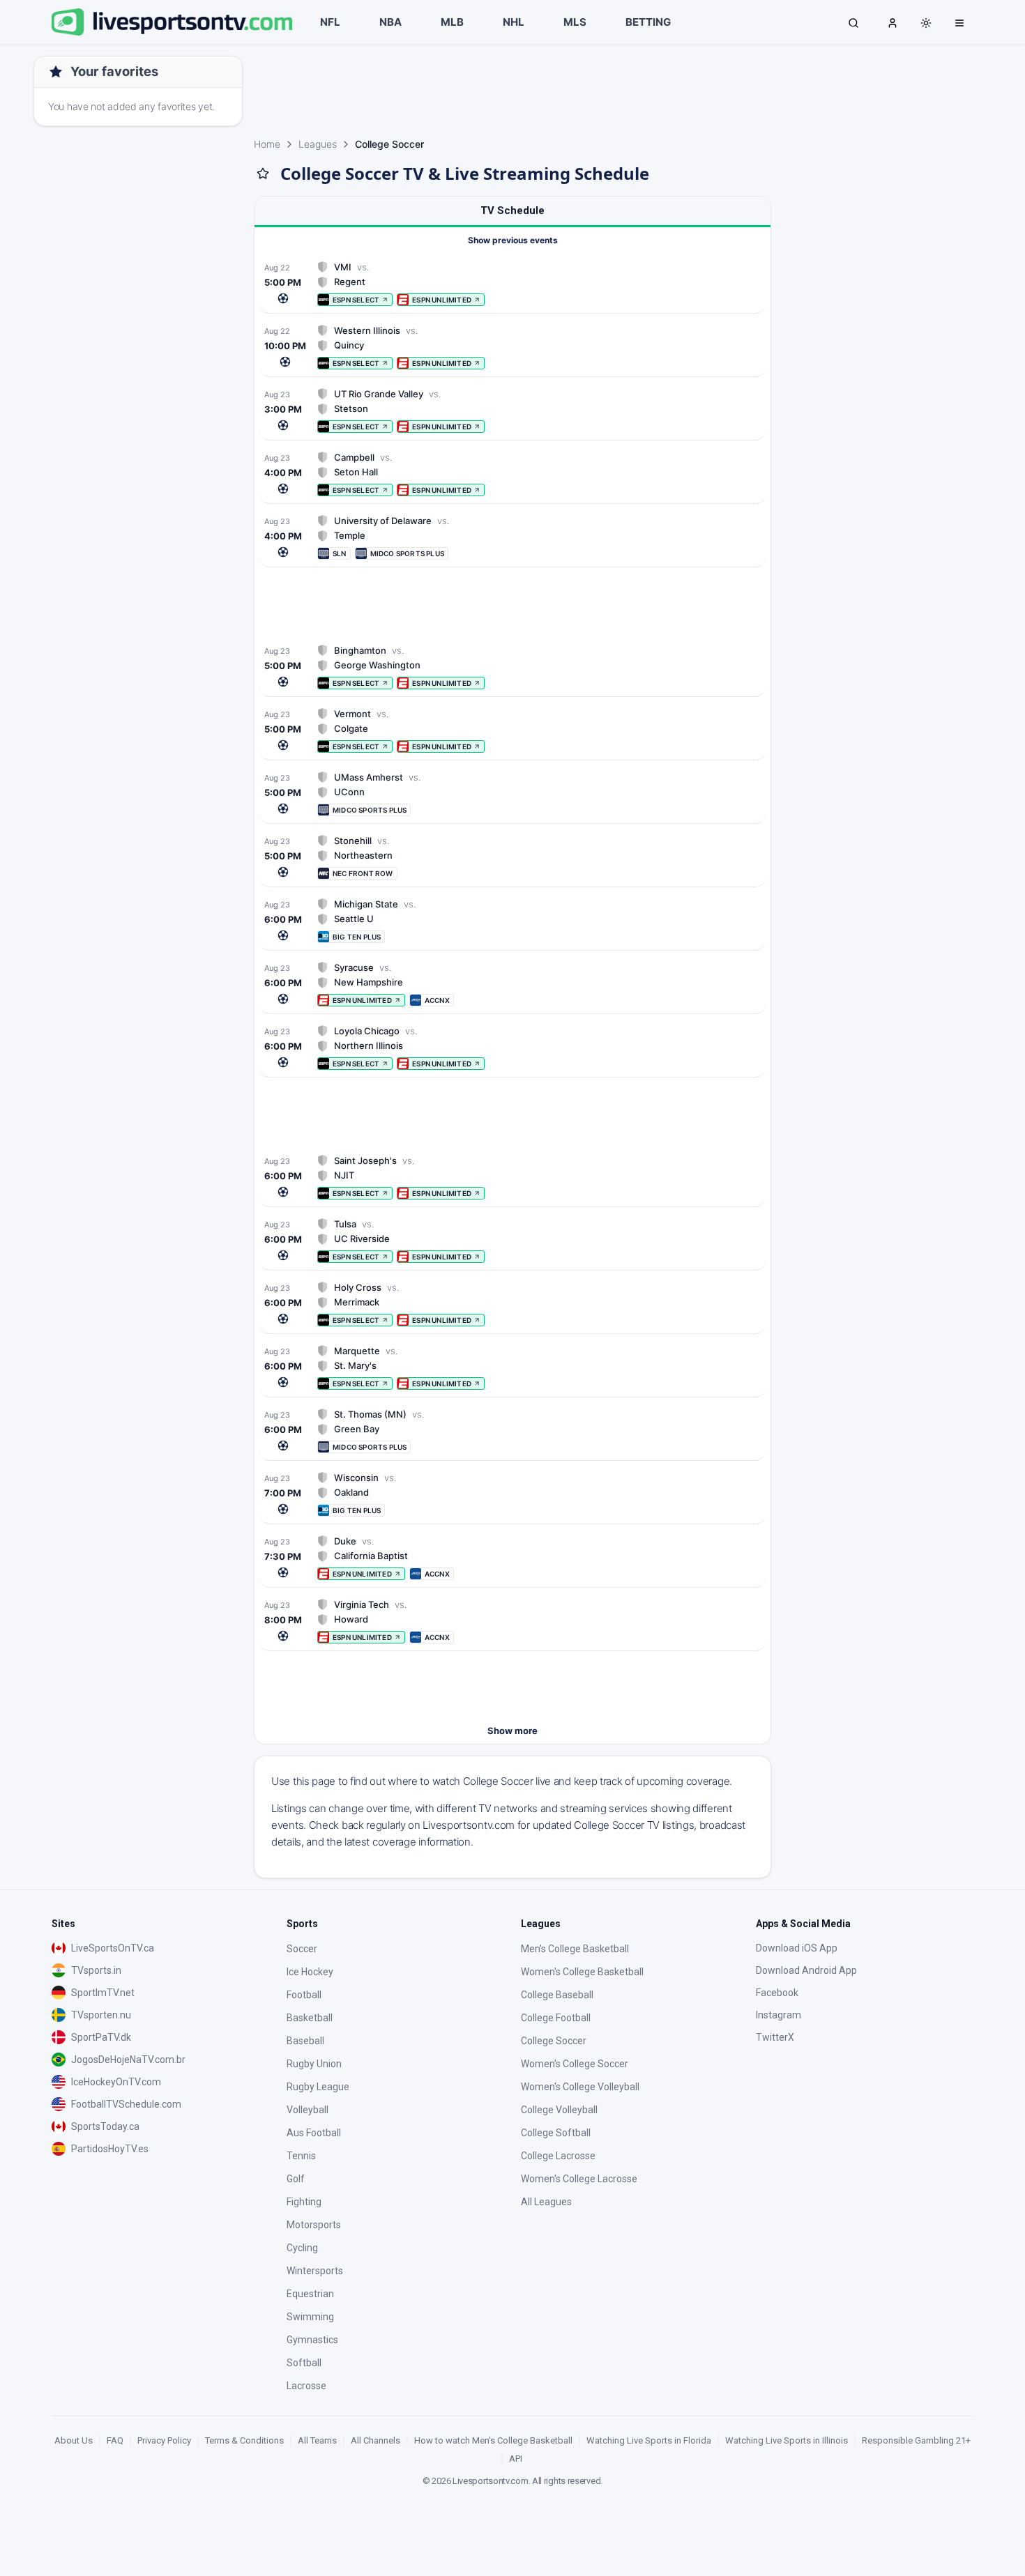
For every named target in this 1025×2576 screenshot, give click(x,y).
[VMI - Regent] (512, 283)
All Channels (375, 2440)
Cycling (302, 2248)
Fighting (304, 2202)
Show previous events (513, 240)
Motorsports (314, 2225)
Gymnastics (312, 2340)
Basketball (310, 2018)
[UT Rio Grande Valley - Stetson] (512, 410)
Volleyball (307, 2110)
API (516, 2459)
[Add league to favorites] (263, 174)
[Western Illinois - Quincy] (512, 347)
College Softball (556, 2133)
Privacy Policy (164, 2440)
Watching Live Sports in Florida (649, 2440)
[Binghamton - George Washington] (512, 667)
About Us (74, 2440)
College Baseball (557, 1995)
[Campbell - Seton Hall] (512, 474)
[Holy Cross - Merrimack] (512, 1304)
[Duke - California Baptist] (512, 1557)
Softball (304, 2363)
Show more (512, 1731)
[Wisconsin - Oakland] (512, 1494)
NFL (330, 22)
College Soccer (554, 2041)
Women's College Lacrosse (579, 2179)
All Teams (317, 2440)
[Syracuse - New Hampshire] (512, 984)
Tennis (301, 2156)
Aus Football (314, 2133)
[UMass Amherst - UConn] (512, 793)
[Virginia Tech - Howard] (512, 1621)
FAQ (115, 2440)
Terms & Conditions (244, 2440)
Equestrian (310, 2294)
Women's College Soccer (575, 2064)
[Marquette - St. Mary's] (512, 1367)
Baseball (305, 2041)
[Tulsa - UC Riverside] (512, 1240)
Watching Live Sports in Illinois (787, 2440)
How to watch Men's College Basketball (493, 2440)
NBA (390, 22)
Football (304, 1995)
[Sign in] (893, 22)
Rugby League (318, 2087)
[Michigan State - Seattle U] (512, 920)
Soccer (302, 1949)
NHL (514, 22)
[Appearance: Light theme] (926, 23)
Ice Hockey (310, 1972)
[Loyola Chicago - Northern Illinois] (512, 1047)
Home (267, 144)
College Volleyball (559, 2110)
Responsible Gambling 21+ (916, 2440)
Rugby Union (314, 2064)
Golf (296, 2179)
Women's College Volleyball (580, 2087)
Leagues (318, 144)
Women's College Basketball (582, 1972)
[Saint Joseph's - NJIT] (512, 1177)
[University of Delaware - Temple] (512, 537)
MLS (575, 22)
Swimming (310, 2317)
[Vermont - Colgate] (512, 730)
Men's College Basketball (575, 1949)
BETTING (648, 22)
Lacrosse (306, 2386)
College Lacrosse (558, 2156)
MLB (452, 22)
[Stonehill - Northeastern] (512, 857)
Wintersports (315, 2271)
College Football (556, 2018)
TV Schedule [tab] (512, 210)
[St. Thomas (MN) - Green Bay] (512, 1431)
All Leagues (546, 2202)
